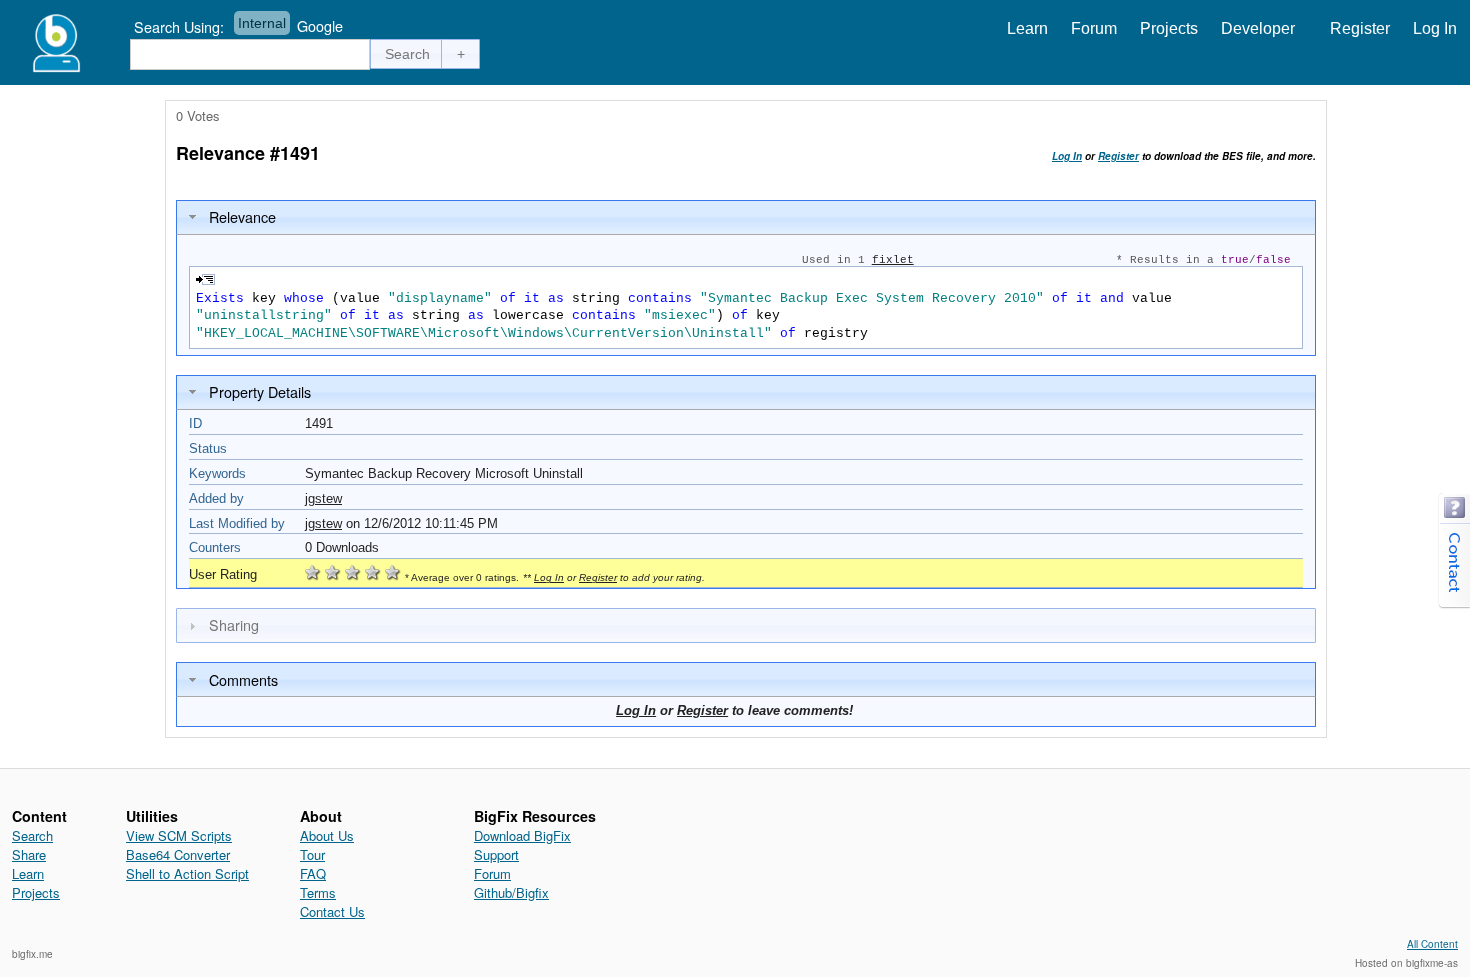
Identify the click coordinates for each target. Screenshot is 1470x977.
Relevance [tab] (242, 216)
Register (1360, 28)
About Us (327, 835)
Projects (1169, 28)
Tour (312, 854)
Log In (1435, 28)
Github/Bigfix (511, 892)
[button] (408, 54)
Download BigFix (522, 835)
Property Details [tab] (260, 391)
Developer (1258, 28)
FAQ (313, 873)
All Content (1432, 944)
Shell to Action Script (187, 873)
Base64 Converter (178, 854)
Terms (318, 892)
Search (32, 835)
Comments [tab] (243, 679)
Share (29, 854)
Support (496, 854)
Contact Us (332, 911)
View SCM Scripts (179, 835)
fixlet (893, 260)
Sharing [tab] (234, 624)
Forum (1094, 28)
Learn (1027, 28)
